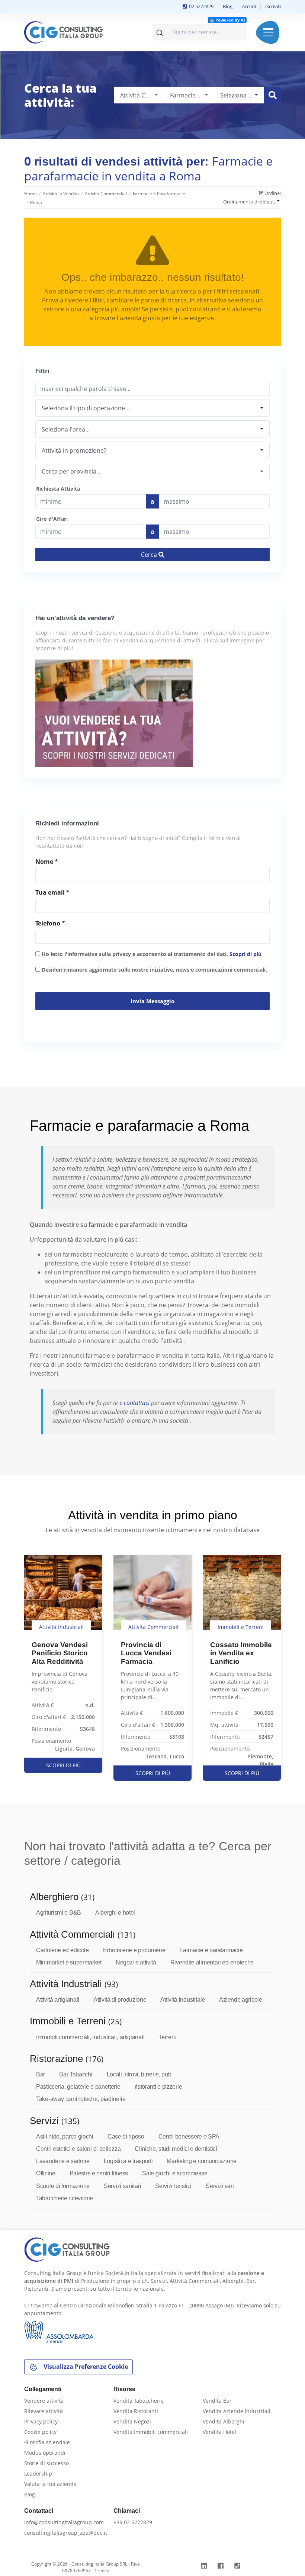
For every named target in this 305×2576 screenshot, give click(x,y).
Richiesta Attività (58, 489)
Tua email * (52, 892)
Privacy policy (41, 2421)
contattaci (137, 1403)
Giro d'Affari (52, 519)
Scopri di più (245, 954)
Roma (36, 203)
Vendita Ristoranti (136, 2411)
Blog (228, 6)
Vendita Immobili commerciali (151, 2432)
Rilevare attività (44, 2411)
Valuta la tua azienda (50, 2484)
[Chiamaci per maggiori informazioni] (238, 2566)
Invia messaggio (152, 1001)
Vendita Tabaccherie (139, 2401)
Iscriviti (273, 6)
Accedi (249, 6)
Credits (102, 2571)
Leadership (38, 2474)
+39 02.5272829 (133, 2522)
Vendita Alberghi (224, 2421)
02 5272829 (201, 6)
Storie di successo (46, 2463)
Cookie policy (40, 2432)
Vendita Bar (217, 2401)
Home (30, 194)
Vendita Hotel (219, 2432)
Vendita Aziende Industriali (237, 2411)
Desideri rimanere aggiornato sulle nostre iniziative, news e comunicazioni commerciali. (154, 970)
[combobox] (200, 32)
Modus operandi (45, 2453)
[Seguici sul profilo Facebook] (221, 2566)
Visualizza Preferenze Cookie (85, 2367)
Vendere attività (44, 2401)
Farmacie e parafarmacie (159, 194)
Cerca (150, 555)
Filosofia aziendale (47, 2442)
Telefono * (50, 923)
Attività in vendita (61, 194)
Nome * (47, 862)
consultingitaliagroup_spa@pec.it (66, 2533)
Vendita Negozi (132, 2421)
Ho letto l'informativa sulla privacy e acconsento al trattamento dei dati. (151, 954)
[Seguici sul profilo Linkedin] (205, 2566)
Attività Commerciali (106, 194)
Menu (268, 32)
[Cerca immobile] (273, 95)
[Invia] (160, 31)
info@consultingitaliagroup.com (64, 2522)
